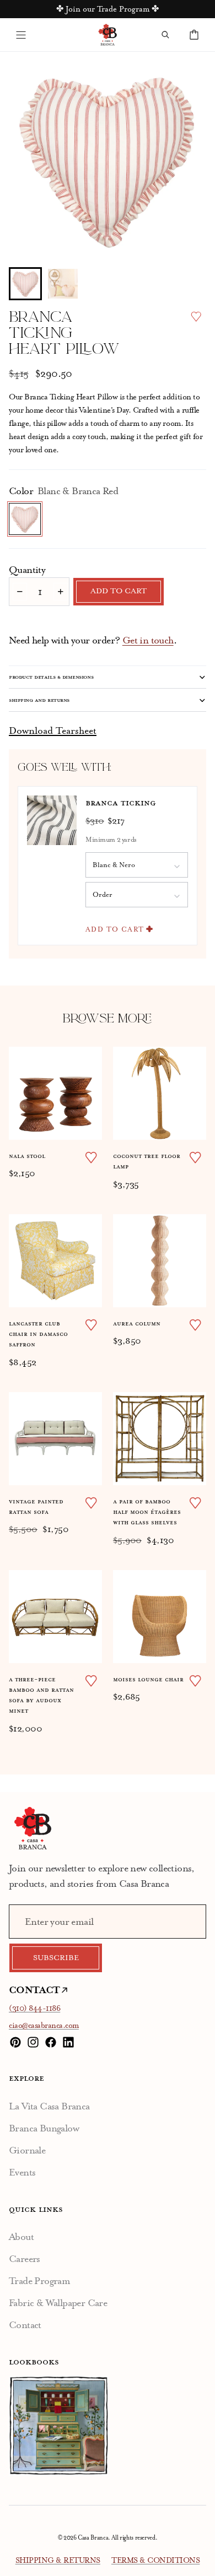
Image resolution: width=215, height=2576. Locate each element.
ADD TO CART (115, 929)
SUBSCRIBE (56, 1958)
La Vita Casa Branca (49, 2106)
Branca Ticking (49, 397)
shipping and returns (39, 700)
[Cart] (194, 35)
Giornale (27, 2150)
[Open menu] (21, 35)
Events (22, 2172)
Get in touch (148, 640)
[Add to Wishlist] (196, 316)
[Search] (165, 35)
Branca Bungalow (44, 2128)
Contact (25, 2325)
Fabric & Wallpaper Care (58, 2303)
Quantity (27, 570)
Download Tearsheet (53, 730)
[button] (25, 284)
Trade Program (39, 2281)
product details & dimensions (51, 677)
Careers (25, 2259)
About (21, 2237)
